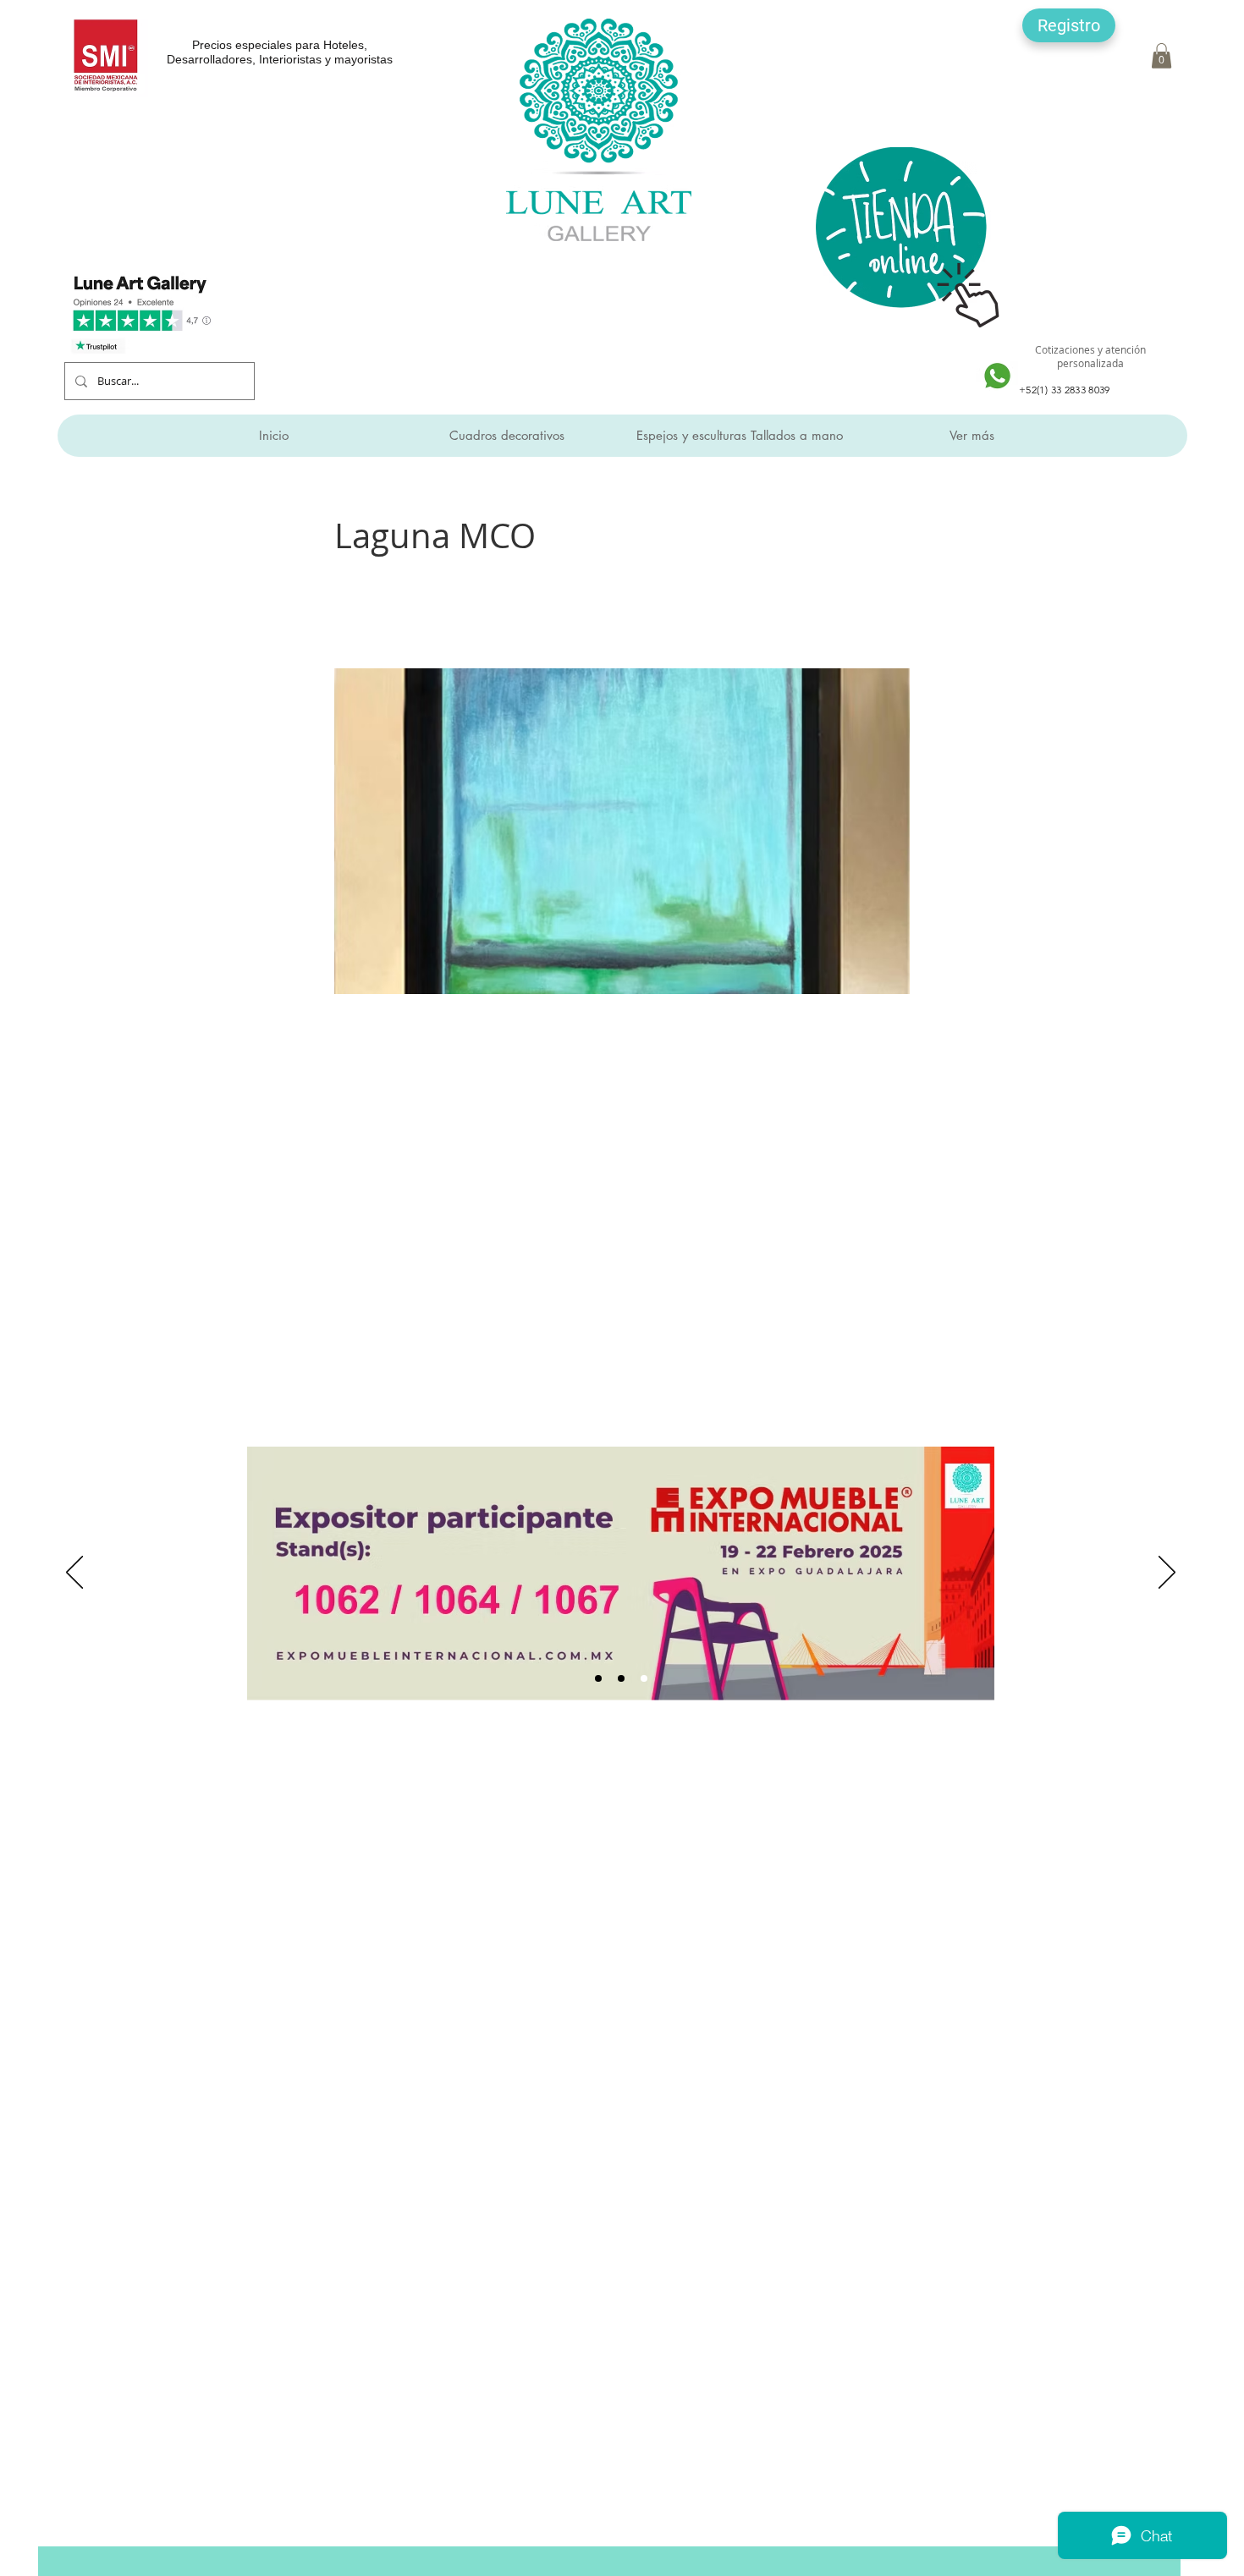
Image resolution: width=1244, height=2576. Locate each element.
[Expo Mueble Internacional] (644, 1678)
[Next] (1167, 1574)
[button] (1069, 25)
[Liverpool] (598, 1678)
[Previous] (74, 1574)
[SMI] (621, 1678)
